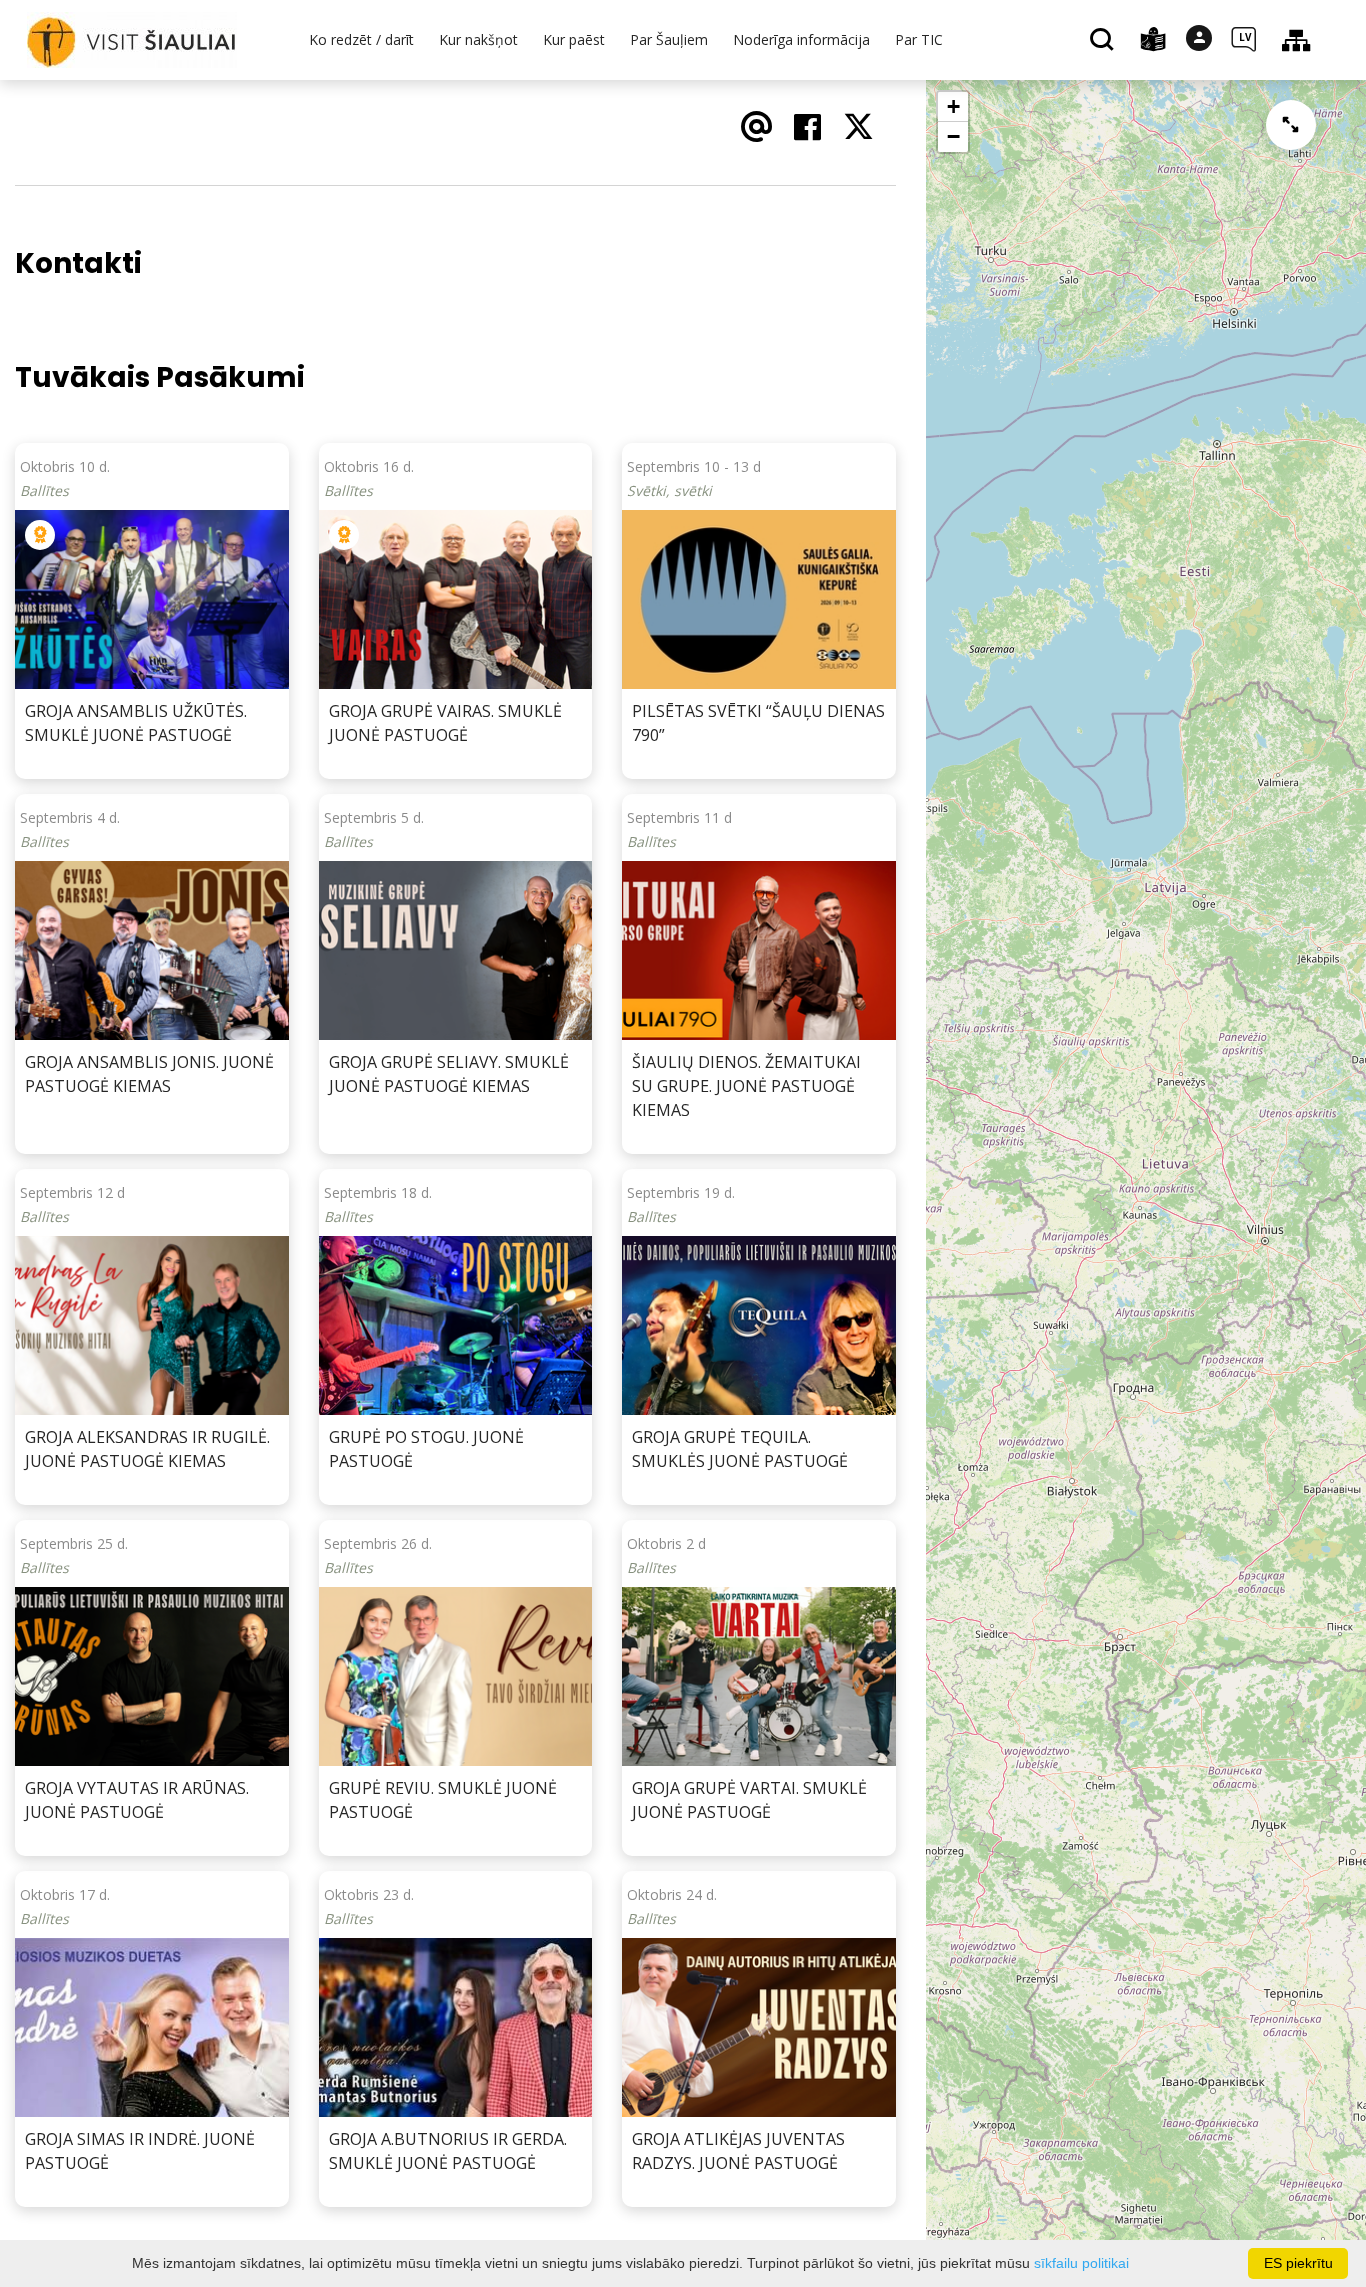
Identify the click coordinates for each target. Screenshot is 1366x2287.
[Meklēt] (1104, 41)
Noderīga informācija (801, 39)
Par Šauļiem (669, 39)
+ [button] (953, 106)
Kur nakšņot (478, 39)
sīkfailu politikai (1081, 2263)
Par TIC (919, 39)
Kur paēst (574, 39)
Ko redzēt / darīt (361, 39)
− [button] (953, 136)
